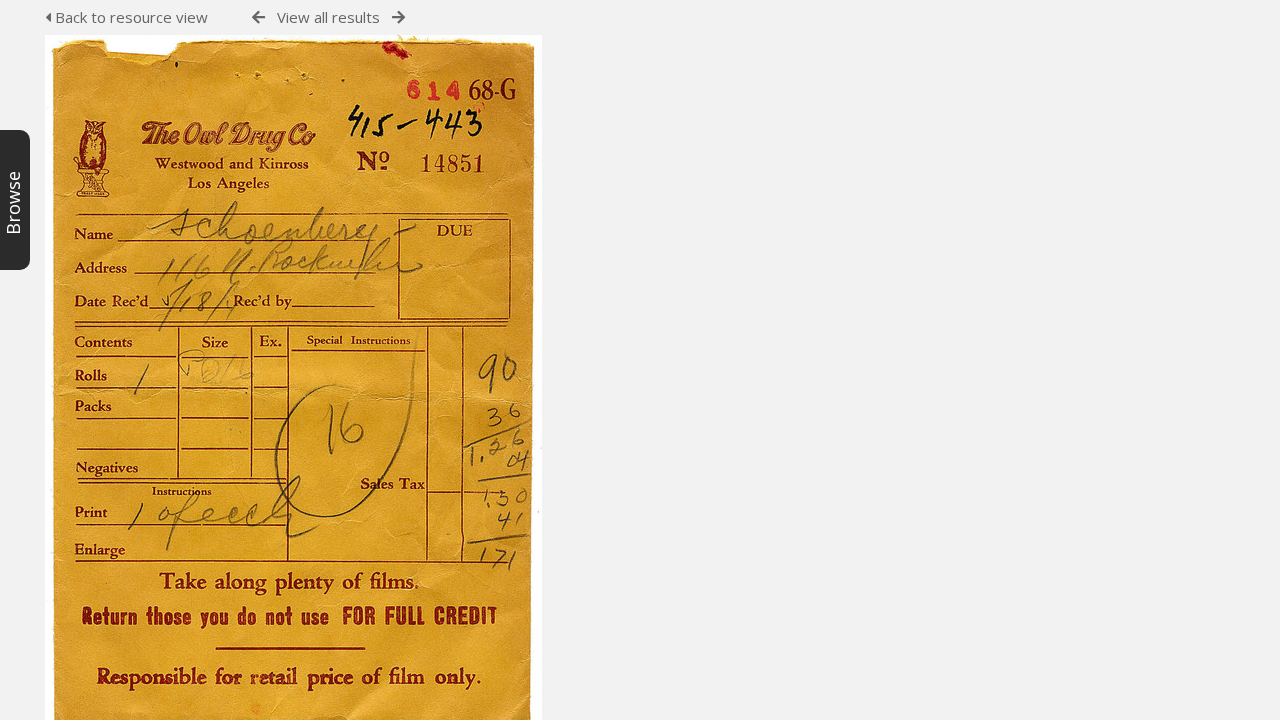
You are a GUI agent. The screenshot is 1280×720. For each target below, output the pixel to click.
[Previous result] (258, 17)
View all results (328, 17)
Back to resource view (129, 17)
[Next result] (398, 17)
